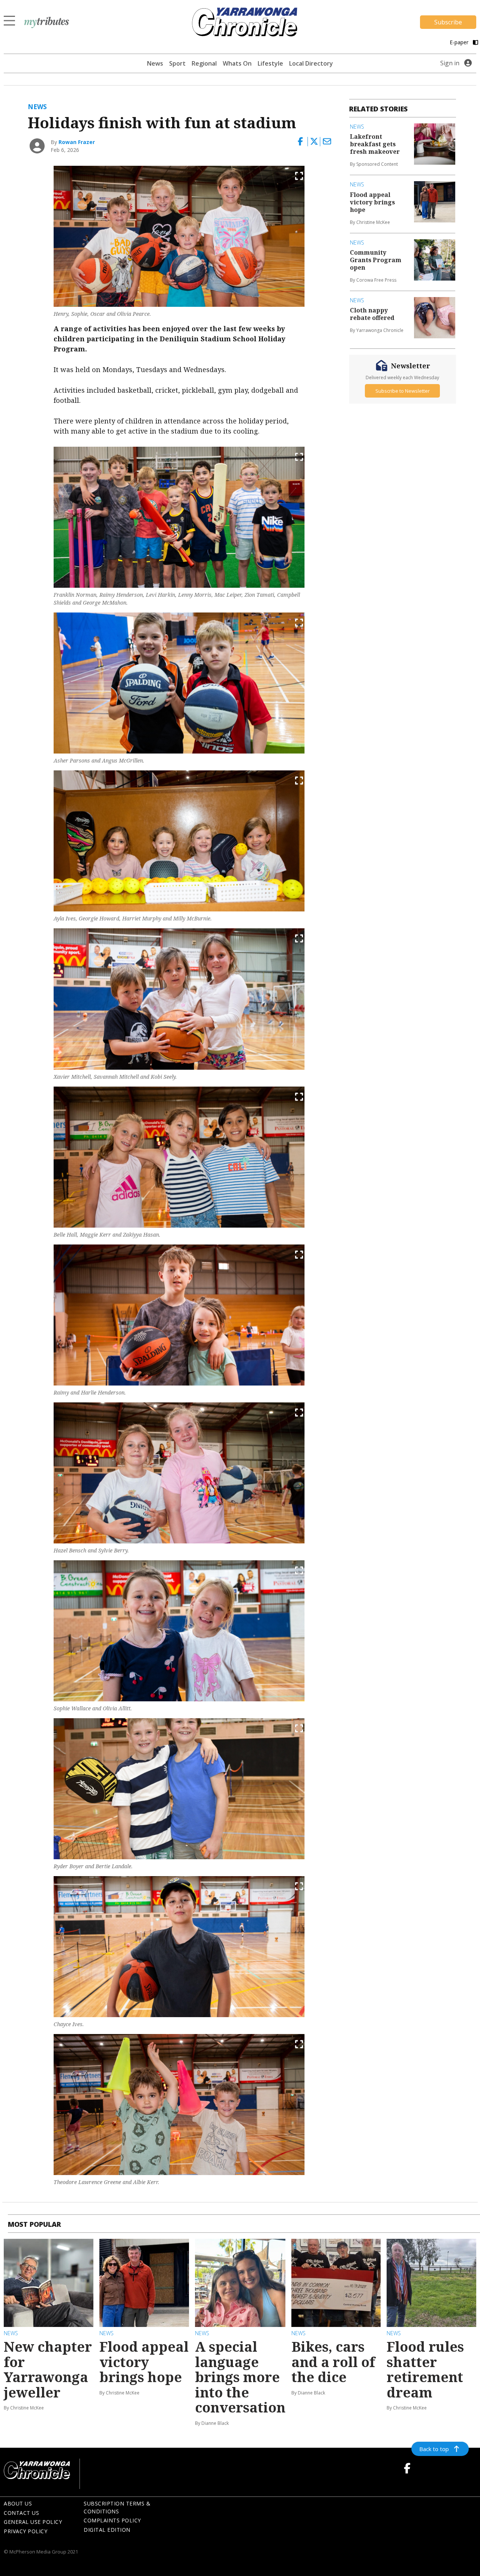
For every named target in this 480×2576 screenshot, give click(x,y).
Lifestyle (270, 63)
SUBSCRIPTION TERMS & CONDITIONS (117, 2507)
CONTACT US (21, 2513)
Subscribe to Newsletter (403, 390)
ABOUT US (18, 2503)
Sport (177, 63)
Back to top (434, 2449)
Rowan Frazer (77, 142)
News (155, 63)
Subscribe (448, 22)
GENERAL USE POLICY (33, 2522)
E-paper (460, 42)
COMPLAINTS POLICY (112, 2520)
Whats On (237, 63)
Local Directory (311, 63)
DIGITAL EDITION (107, 2530)
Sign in (450, 63)
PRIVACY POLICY (25, 2531)
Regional (204, 63)
